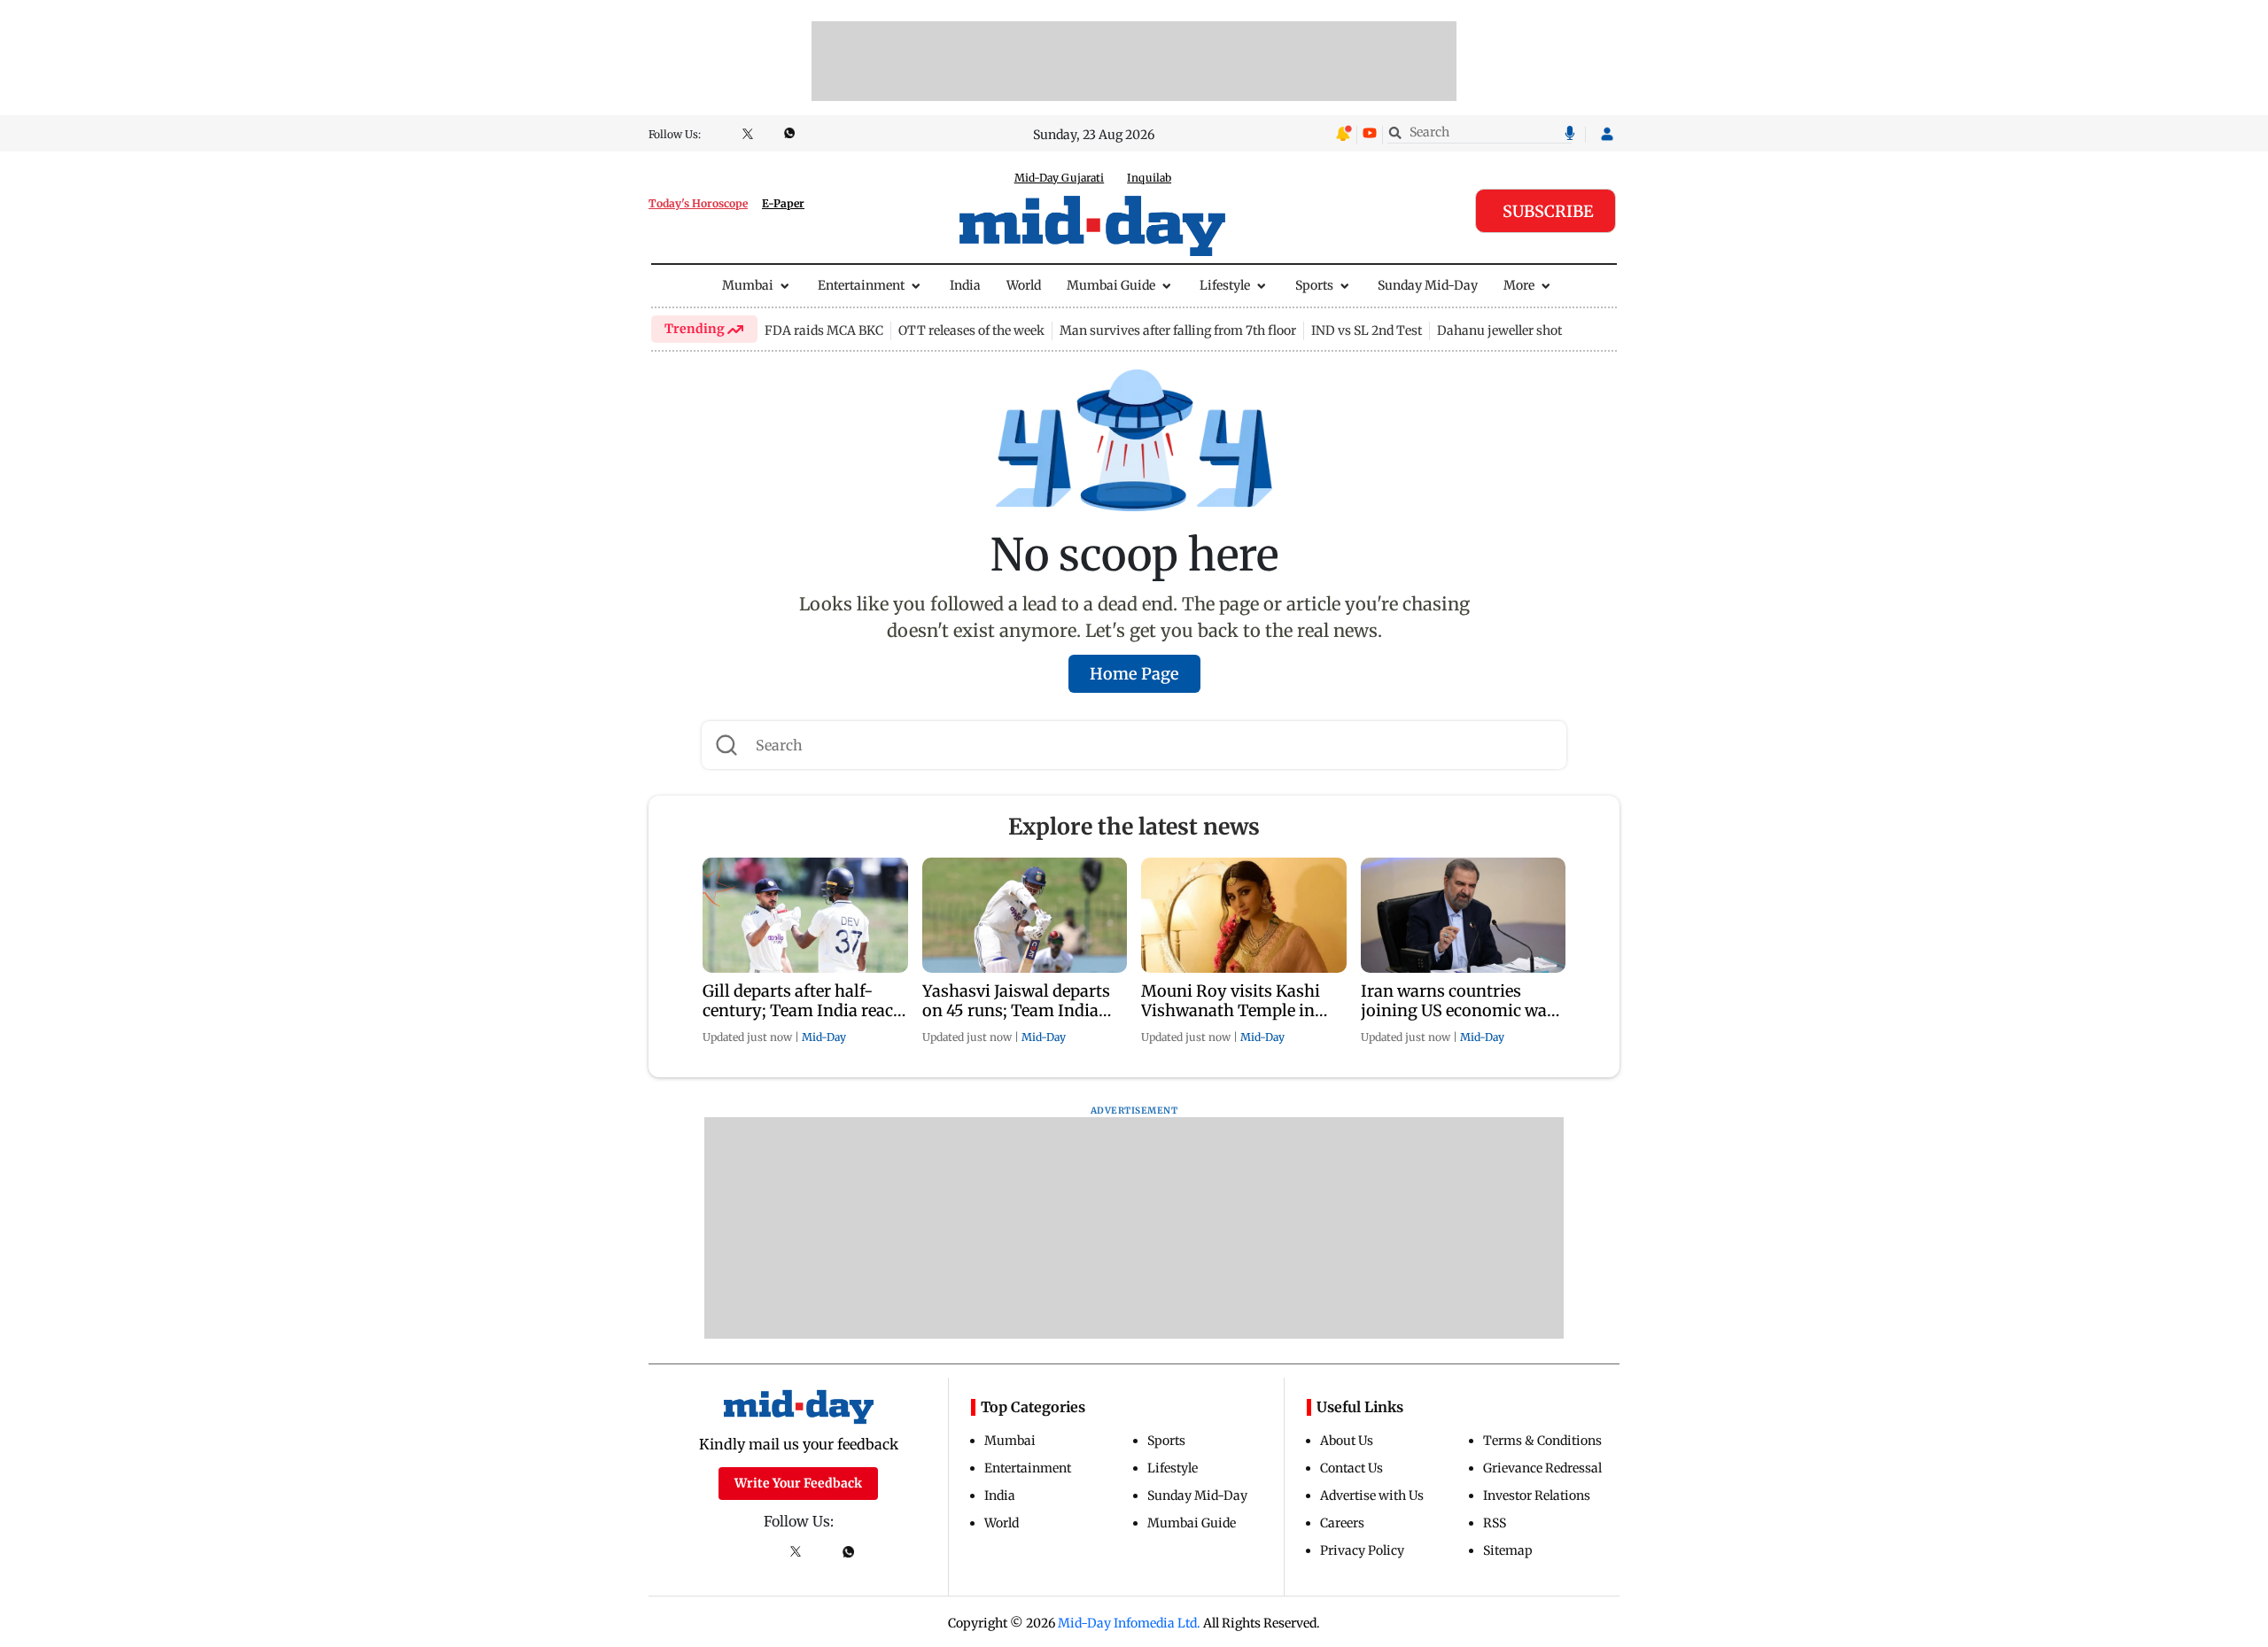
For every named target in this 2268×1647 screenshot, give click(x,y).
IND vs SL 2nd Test (1367, 330)
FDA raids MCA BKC (824, 330)
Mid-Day (824, 1037)
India (965, 285)
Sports (1314, 285)
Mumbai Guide (1111, 285)
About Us (1347, 1441)
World (1024, 285)
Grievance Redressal (1542, 1468)
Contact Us (1351, 1468)
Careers (1342, 1523)
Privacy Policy (1362, 1550)
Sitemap (1508, 1550)
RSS (1495, 1523)
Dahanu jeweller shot (1499, 330)
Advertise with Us (1372, 1496)
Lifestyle (1225, 285)
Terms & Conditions (1542, 1441)
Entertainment (861, 285)
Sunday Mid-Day (1428, 285)
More (1519, 285)
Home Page (1134, 674)
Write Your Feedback (798, 1483)
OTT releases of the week (971, 330)
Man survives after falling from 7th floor (1178, 330)
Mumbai (748, 285)
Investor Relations (1537, 1496)
